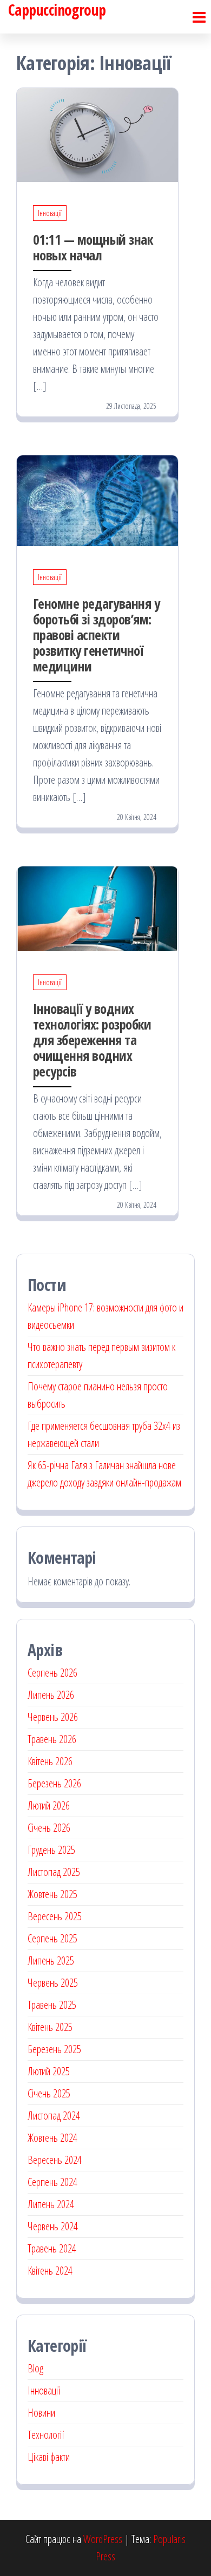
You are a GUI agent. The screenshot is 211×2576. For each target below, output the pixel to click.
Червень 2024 (53, 2226)
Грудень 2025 (51, 1850)
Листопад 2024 (54, 2116)
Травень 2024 (52, 2248)
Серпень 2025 (52, 1938)
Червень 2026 (53, 1717)
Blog (35, 2368)
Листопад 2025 (54, 1872)
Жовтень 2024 (52, 2138)
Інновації (50, 213)
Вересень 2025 (55, 1916)
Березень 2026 (54, 1783)
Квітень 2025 (50, 2027)
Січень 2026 (49, 1828)
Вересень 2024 (55, 2160)
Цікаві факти (49, 2457)
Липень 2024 (51, 2204)
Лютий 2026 (49, 1805)
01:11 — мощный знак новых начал (93, 247)
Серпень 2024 (52, 2182)
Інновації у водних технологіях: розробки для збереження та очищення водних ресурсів (92, 1040)
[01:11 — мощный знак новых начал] (97, 134)
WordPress (103, 2539)
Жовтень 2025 (52, 1894)
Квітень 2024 (50, 2271)
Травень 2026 (52, 1739)
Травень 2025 (52, 2005)
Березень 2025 (54, 2049)
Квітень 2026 (50, 1761)
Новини (41, 2413)
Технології (46, 2435)
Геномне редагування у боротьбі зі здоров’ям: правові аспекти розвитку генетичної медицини (96, 635)
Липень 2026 (51, 1695)
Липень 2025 (51, 1960)
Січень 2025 (49, 2093)
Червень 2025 (53, 1983)
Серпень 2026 (52, 1673)
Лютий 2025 (49, 2071)
